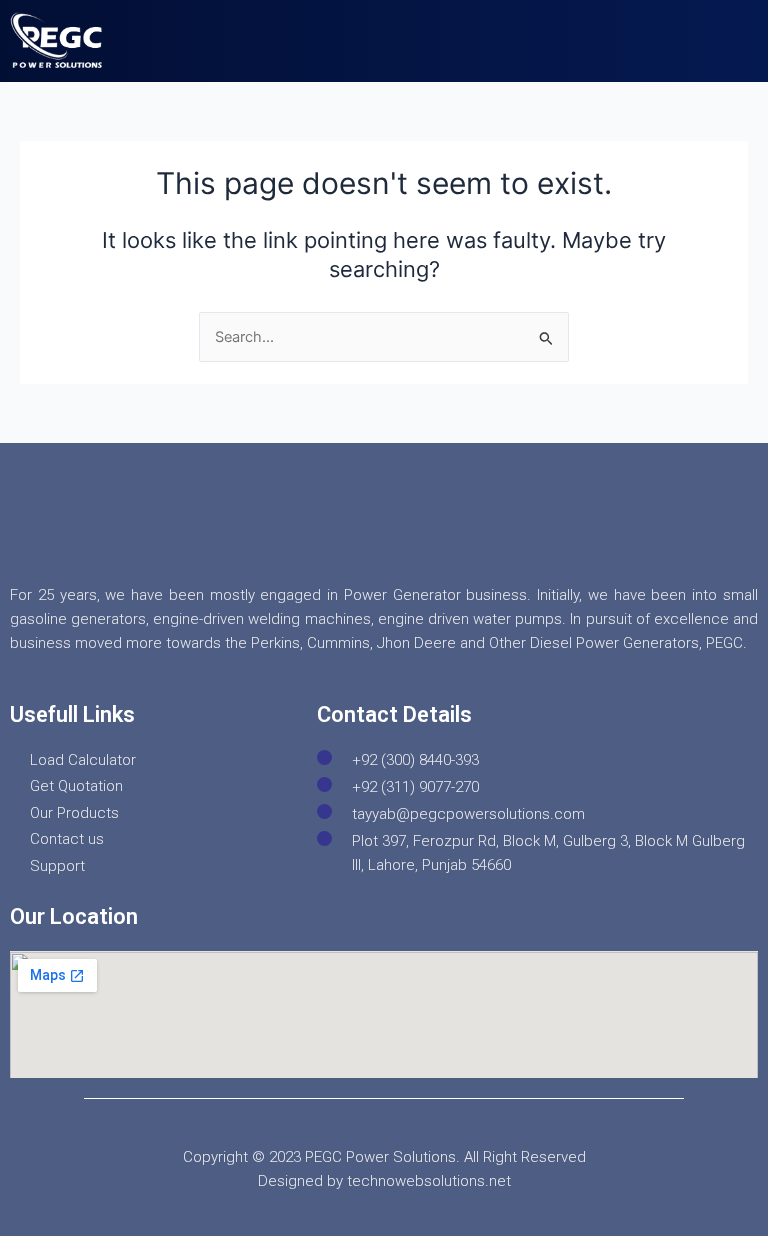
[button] (731, 41)
